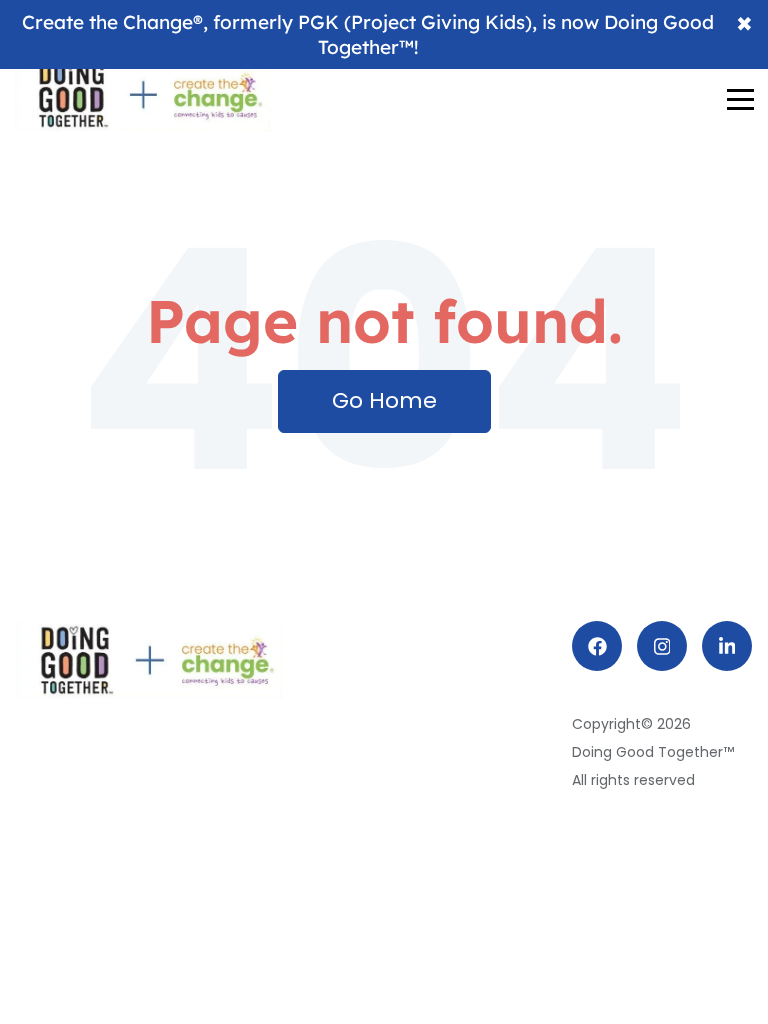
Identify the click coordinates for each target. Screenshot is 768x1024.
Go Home (384, 400)
